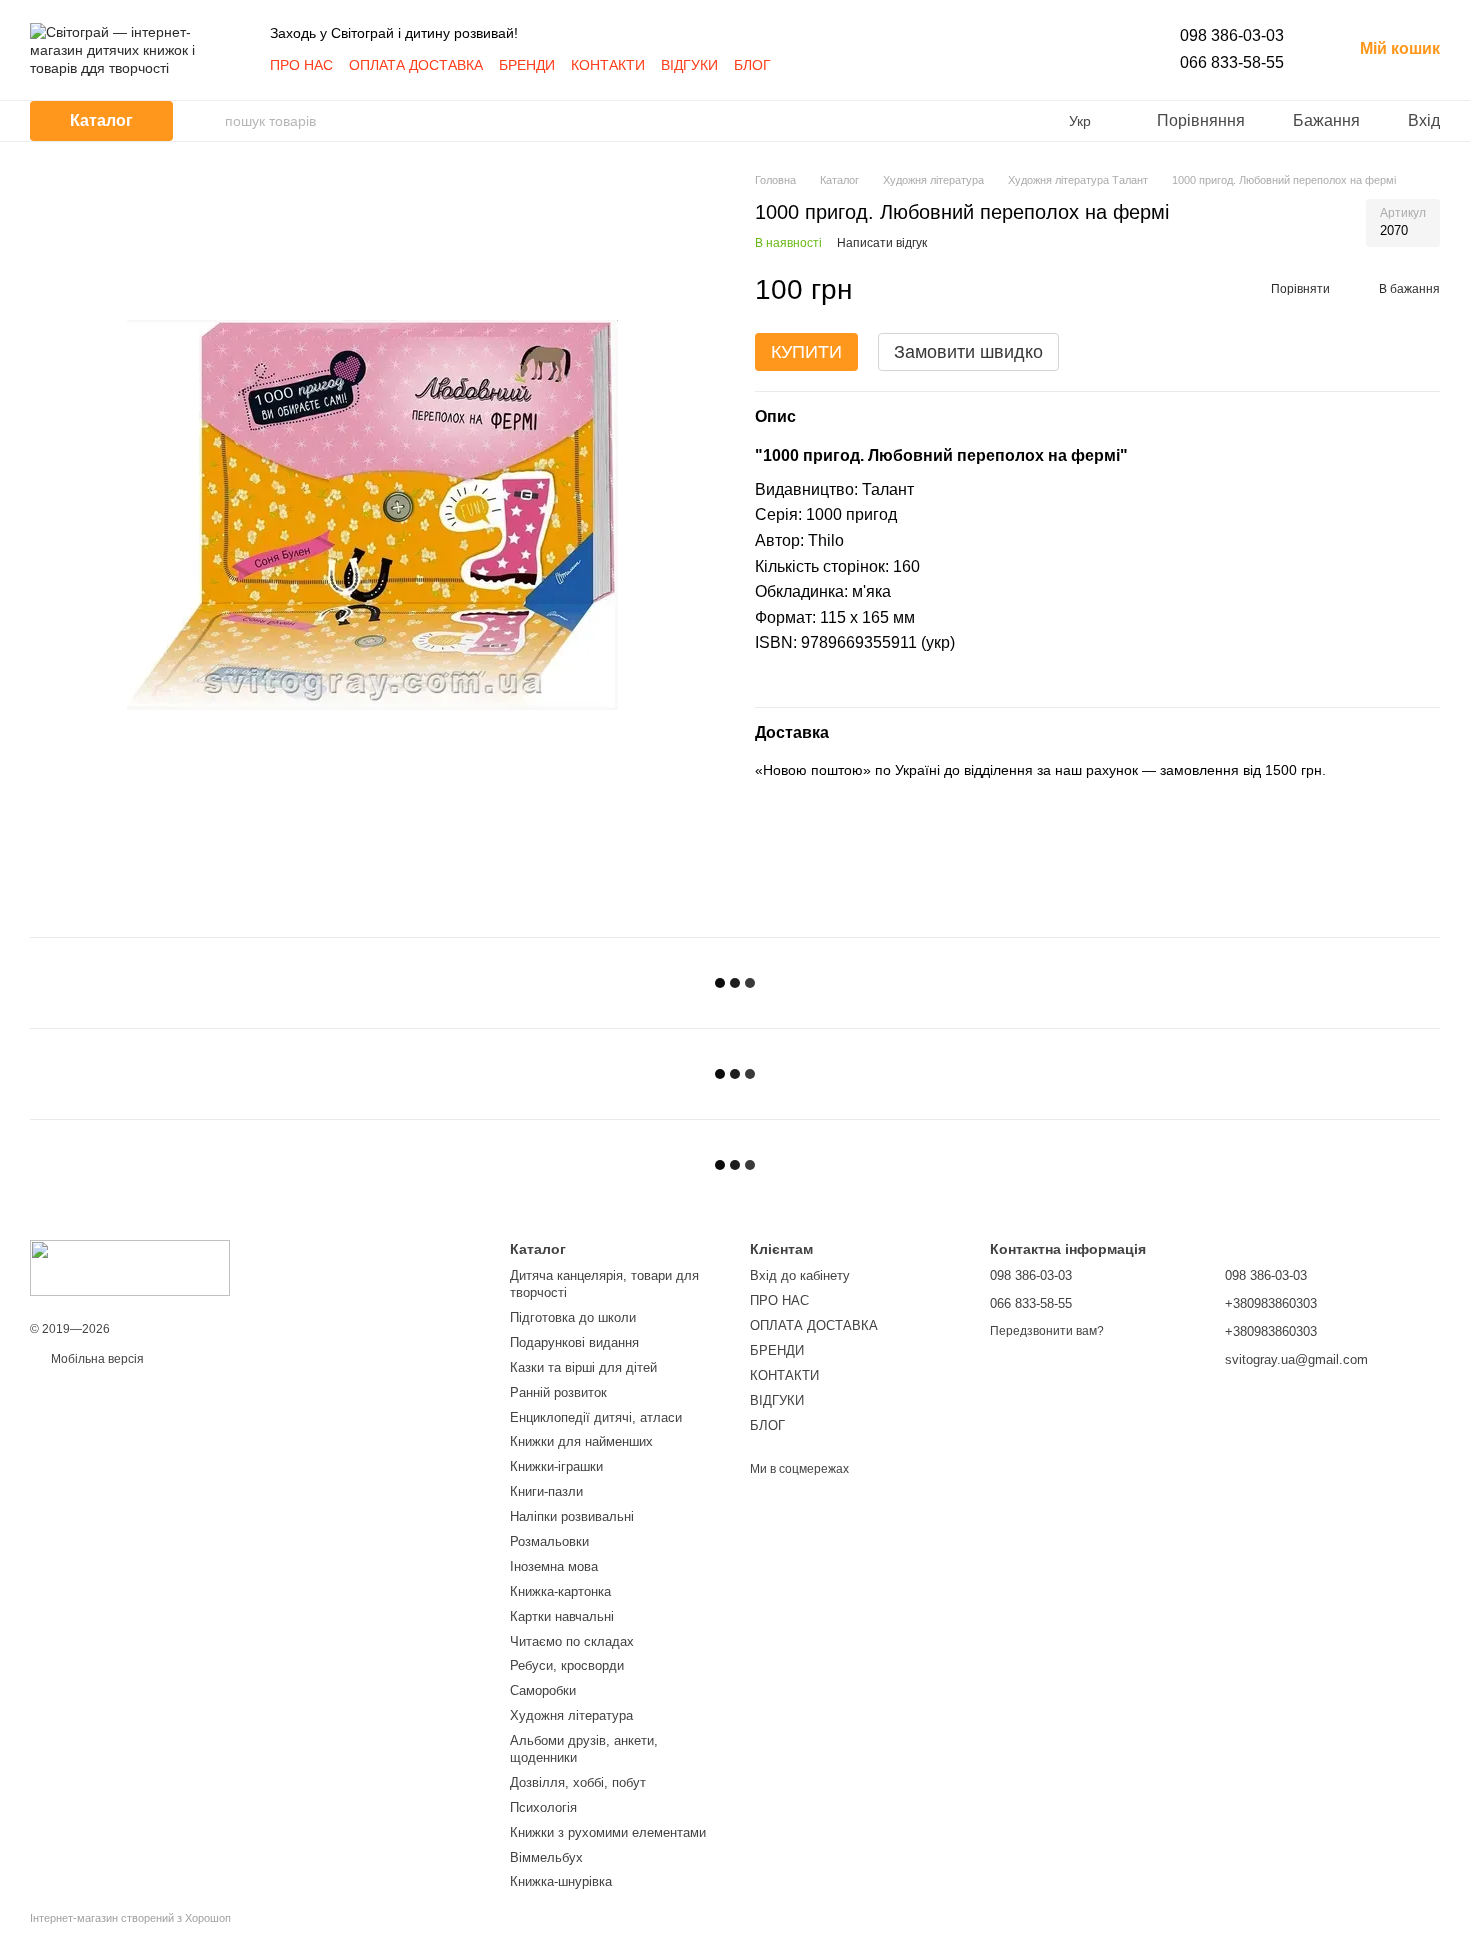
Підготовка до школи (573, 1317)
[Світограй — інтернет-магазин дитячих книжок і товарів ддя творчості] (130, 1267)
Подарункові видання (574, 1342)
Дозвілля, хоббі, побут (578, 1782)
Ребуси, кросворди (567, 1665)
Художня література (571, 1715)
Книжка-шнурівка (561, 1881)
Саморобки (543, 1690)
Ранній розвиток (558, 1392)
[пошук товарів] (209, 121)
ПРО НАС (301, 65)
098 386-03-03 (1232, 35)
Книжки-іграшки (556, 1466)
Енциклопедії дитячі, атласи (596, 1417)
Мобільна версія (96, 1359)
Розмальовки (549, 1541)
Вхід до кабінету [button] (800, 1275)
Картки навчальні (562, 1616)
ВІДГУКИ (689, 65)
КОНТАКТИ (608, 65)
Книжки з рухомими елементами (608, 1832)
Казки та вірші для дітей (583, 1367)
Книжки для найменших (581, 1441)
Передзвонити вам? (1047, 1331)
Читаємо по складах (572, 1641)
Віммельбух (546, 1857)
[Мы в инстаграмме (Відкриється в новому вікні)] (823, 65)
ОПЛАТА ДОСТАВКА (416, 65)
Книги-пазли (546, 1491)
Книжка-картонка (560, 1591)
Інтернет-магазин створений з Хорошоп (130, 1918)
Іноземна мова (554, 1566)
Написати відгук (882, 244)
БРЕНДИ (527, 65)
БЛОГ (752, 65)
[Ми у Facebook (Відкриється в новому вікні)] (799, 65)
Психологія (543, 1807)
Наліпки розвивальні (572, 1516)
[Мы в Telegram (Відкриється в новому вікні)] (847, 65)
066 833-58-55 (1232, 62)
